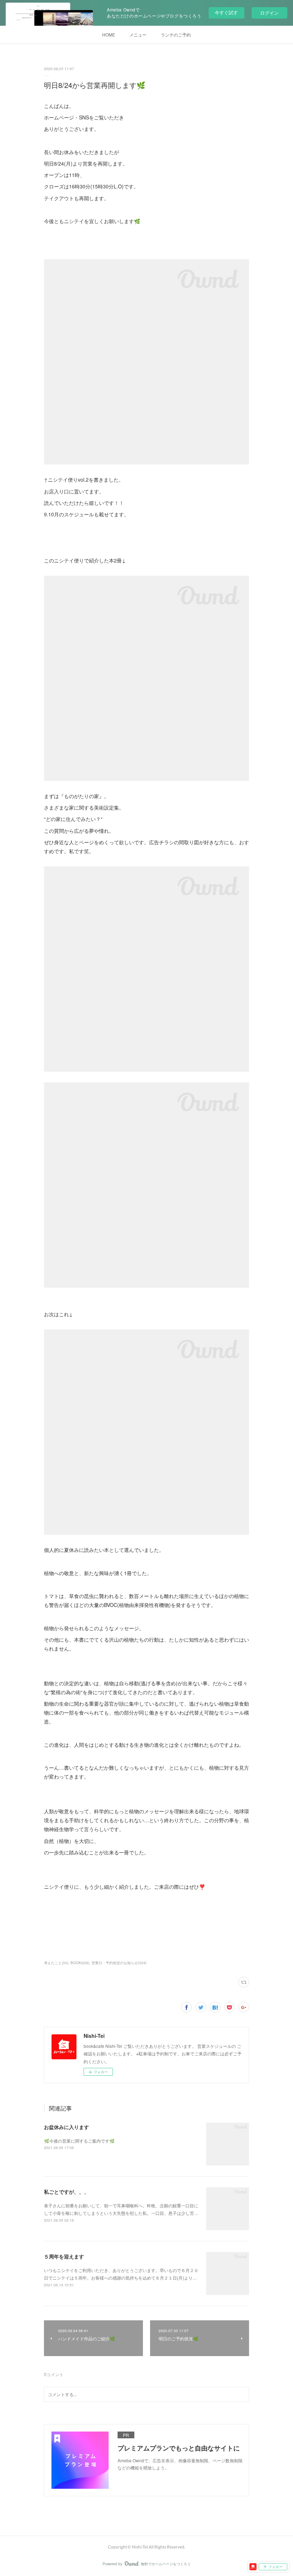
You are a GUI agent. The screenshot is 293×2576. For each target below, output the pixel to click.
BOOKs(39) (80, 1963)
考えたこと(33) (56, 1963)
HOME (109, 35)
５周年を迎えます (64, 2256)
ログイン (269, 13)
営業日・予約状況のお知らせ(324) (119, 1963)
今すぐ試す (226, 12)
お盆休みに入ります (66, 2127)
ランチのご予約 (176, 35)
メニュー (138, 35)
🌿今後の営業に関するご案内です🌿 (79, 2141)
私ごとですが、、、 (66, 2192)
